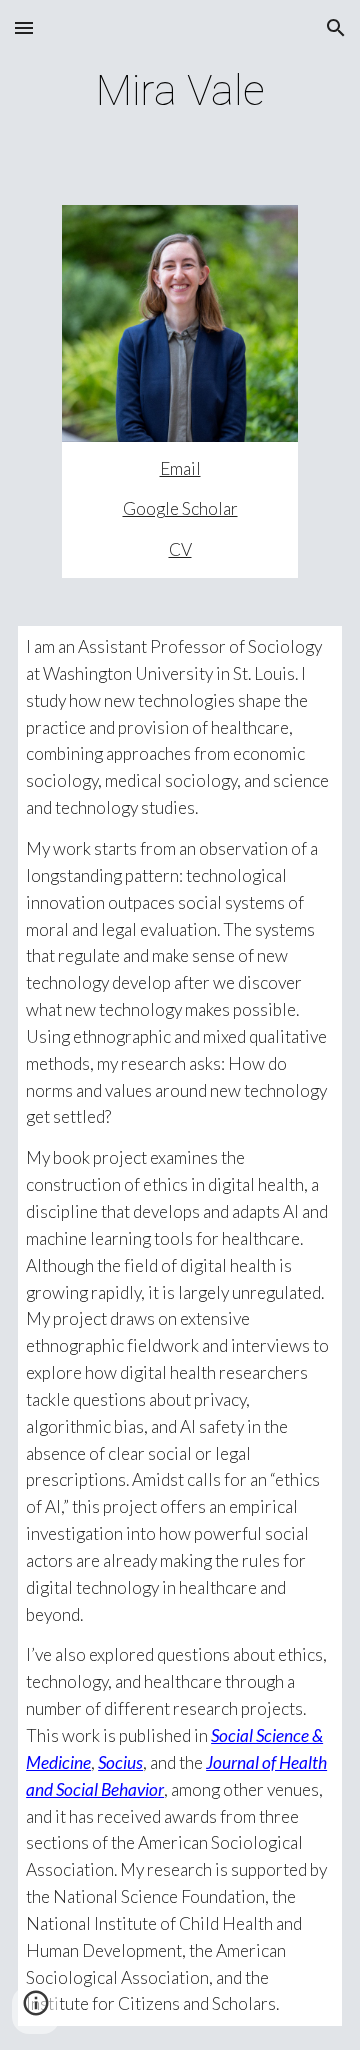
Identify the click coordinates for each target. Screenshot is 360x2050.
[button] (24, 27)
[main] (180, 90)
